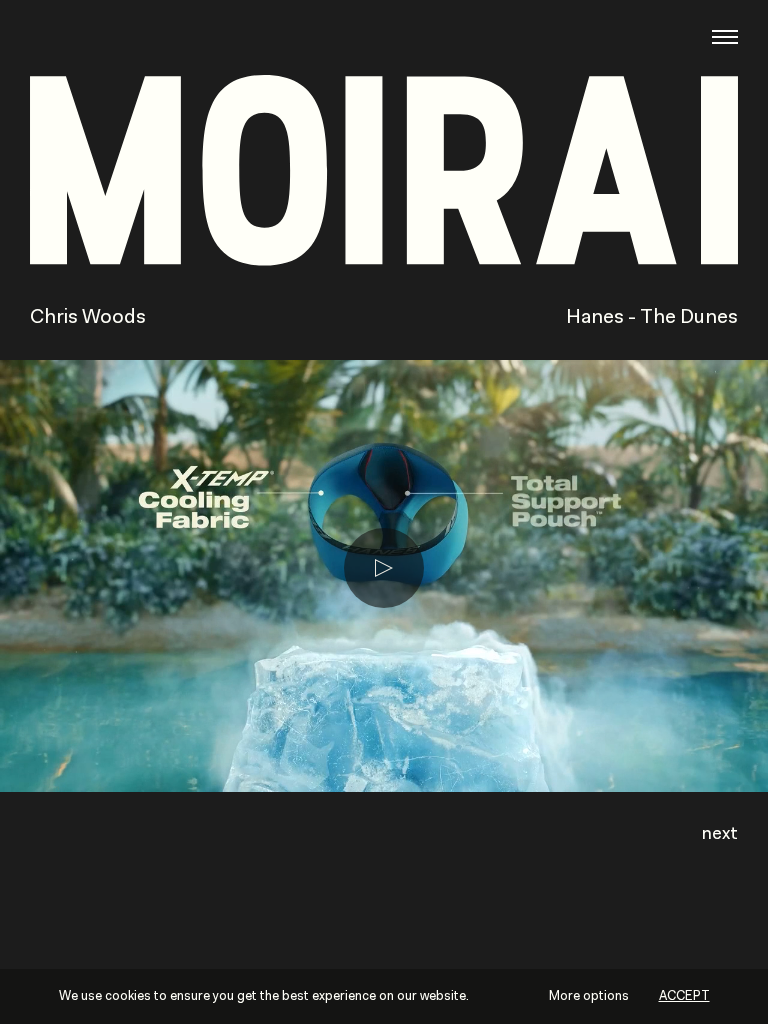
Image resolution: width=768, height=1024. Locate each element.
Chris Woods (88, 318)
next (720, 835)
